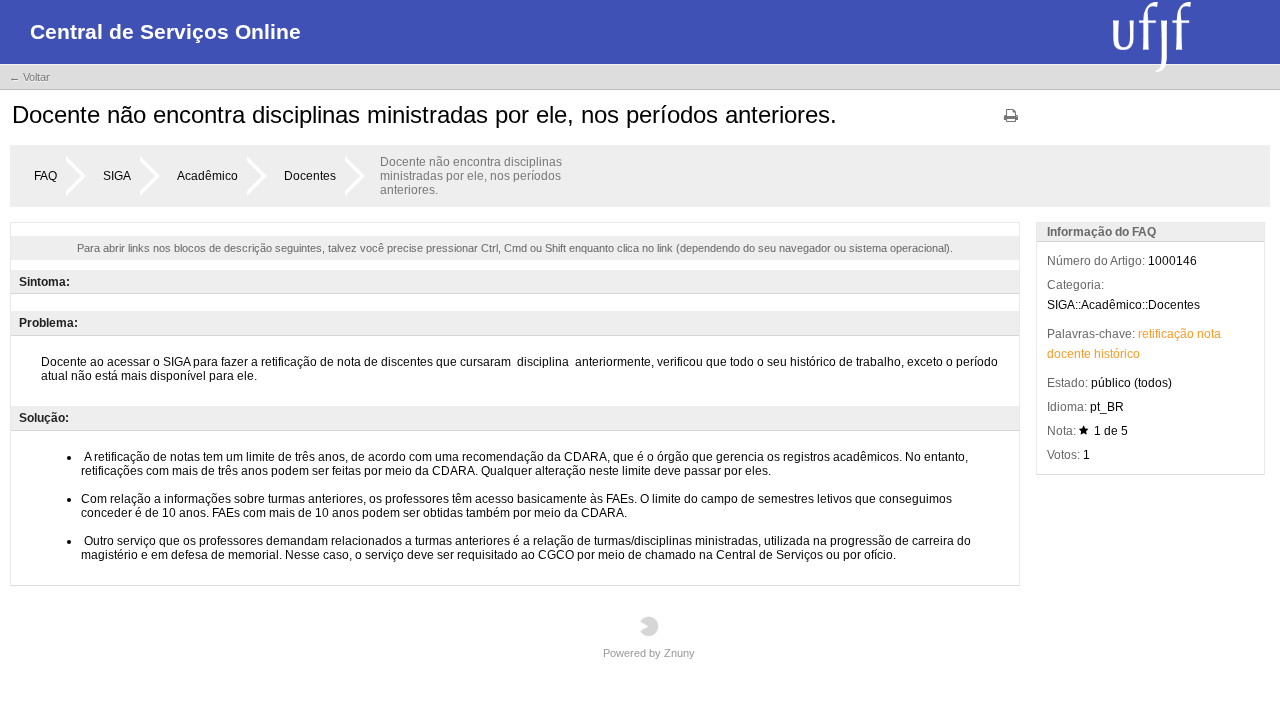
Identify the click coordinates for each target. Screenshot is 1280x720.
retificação (1166, 334)
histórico (1117, 354)
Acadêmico (207, 176)
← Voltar (29, 77)
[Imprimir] (1011, 122)
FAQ (45, 176)
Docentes (310, 176)
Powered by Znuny (649, 653)
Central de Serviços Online (165, 31)
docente (1069, 354)
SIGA (117, 176)
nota (1209, 334)
